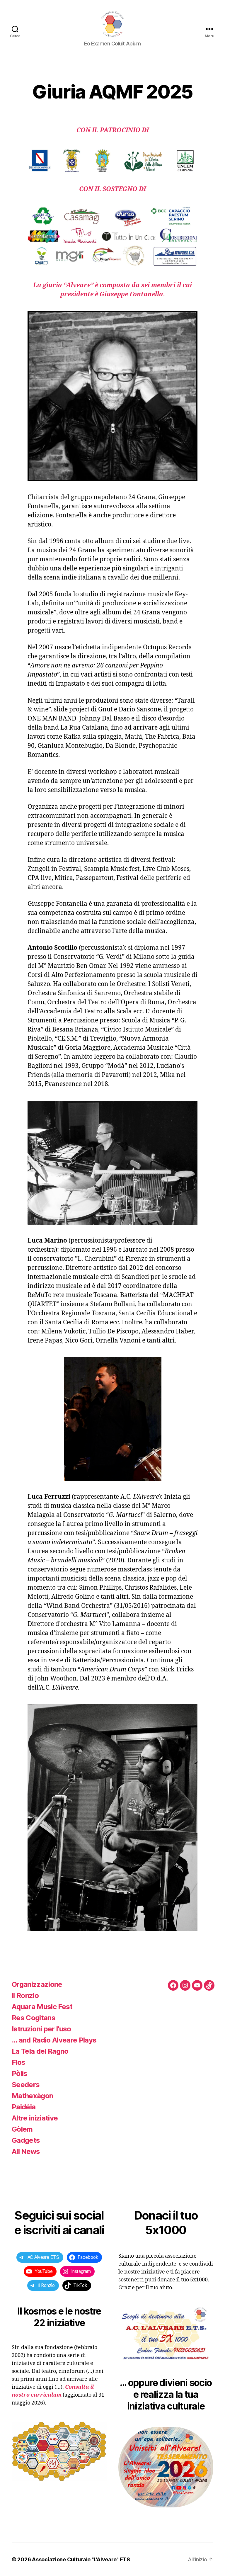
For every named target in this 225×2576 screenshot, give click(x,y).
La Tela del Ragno (40, 2051)
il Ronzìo (25, 1995)
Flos (18, 2062)
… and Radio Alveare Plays (54, 2040)
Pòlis (20, 2073)
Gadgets (26, 2140)
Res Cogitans (34, 2018)
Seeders (26, 2085)
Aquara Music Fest (42, 2007)
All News (26, 2151)
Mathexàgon (32, 2096)
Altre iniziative (35, 2118)
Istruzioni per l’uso (41, 2029)
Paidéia (24, 2107)
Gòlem (22, 2129)
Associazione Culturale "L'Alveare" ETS (81, 2559)
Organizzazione (37, 1984)
